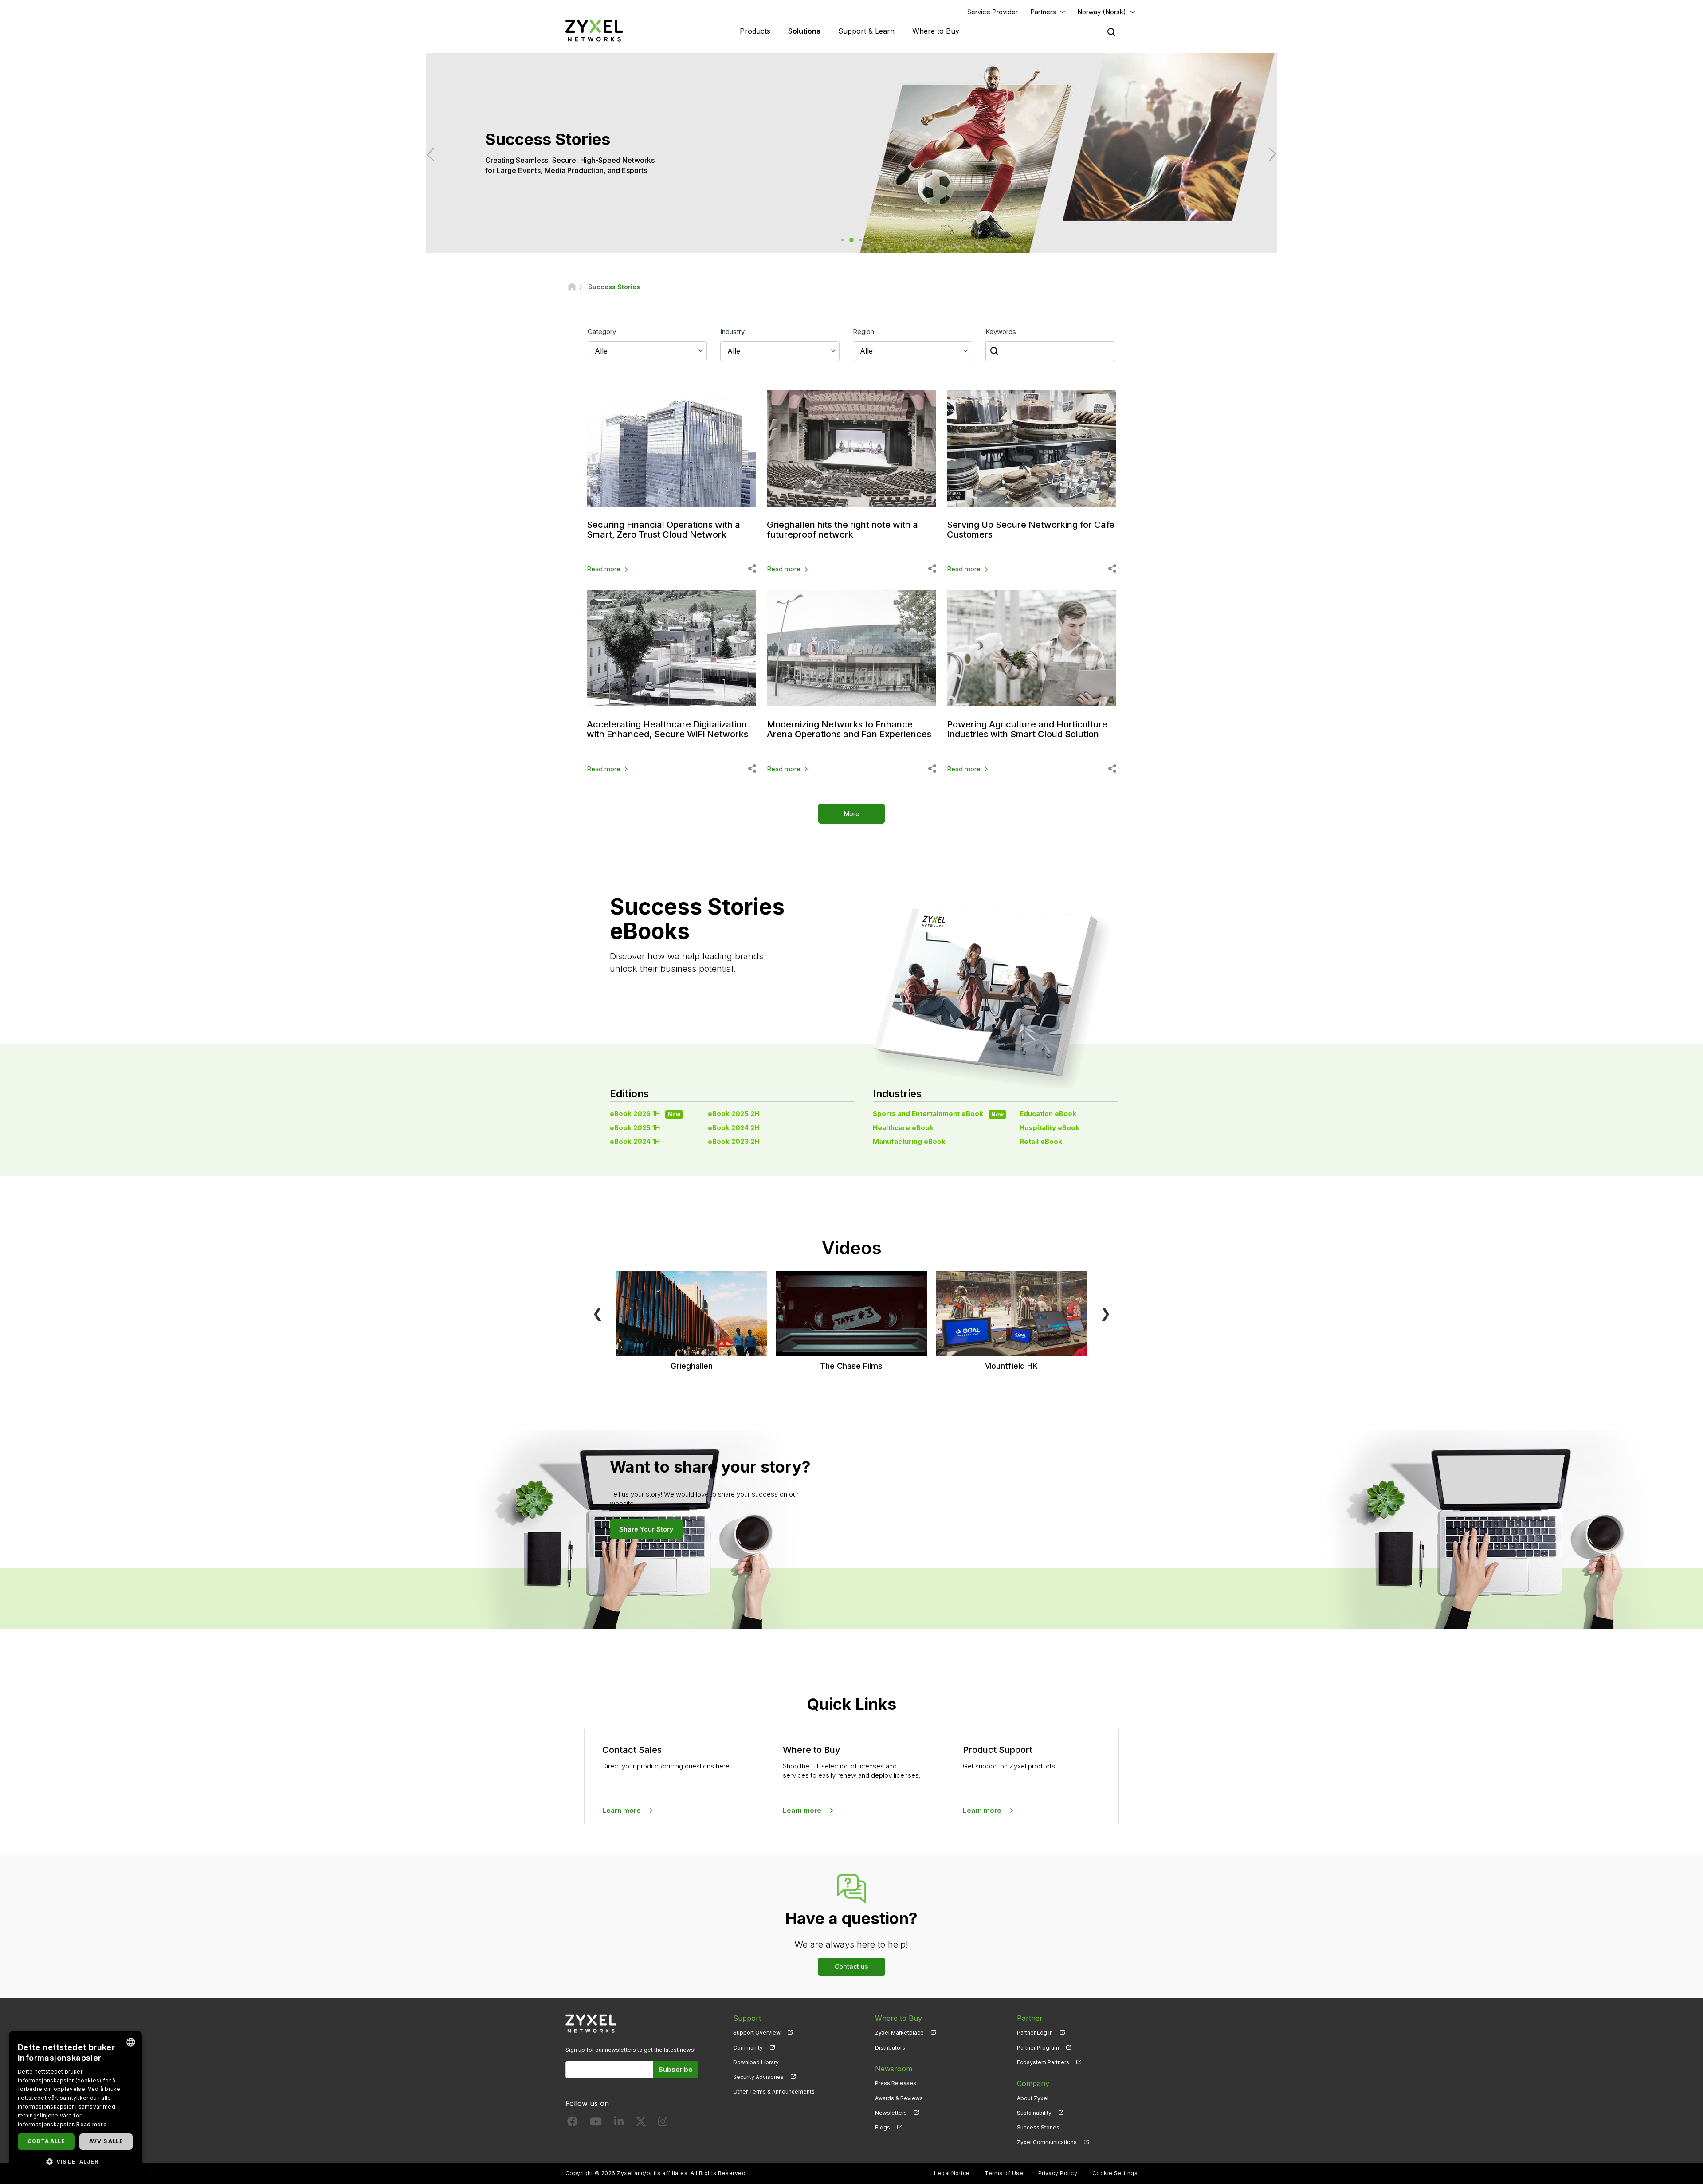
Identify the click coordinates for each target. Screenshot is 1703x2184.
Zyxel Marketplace (899, 2033)
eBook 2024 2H (734, 1128)
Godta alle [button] (46, 2141)
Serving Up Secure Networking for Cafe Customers (1031, 530)
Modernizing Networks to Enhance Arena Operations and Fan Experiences (849, 729)
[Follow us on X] (641, 2123)
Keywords (1001, 332)
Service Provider (993, 12)
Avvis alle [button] (106, 2141)
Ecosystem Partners (1043, 2062)
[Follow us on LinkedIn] (619, 2123)
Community (748, 2048)
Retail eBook (1041, 1141)
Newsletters (891, 2113)
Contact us (851, 1966)
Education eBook (1048, 1114)
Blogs (883, 2127)
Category (602, 332)
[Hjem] (572, 287)
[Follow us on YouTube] (596, 2123)
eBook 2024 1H (635, 1141)
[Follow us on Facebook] (573, 2123)
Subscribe (676, 2069)
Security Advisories (758, 2077)
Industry (732, 332)
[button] (75, 2161)
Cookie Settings (1115, 2173)
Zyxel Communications (1047, 2142)
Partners (1043, 12)
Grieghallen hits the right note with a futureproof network (842, 530)
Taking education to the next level (542, 165)
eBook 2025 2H (734, 1114)
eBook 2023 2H (734, 1141)
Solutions (804, 31)
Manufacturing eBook (909, 1141)
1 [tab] (843, 240)
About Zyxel (1033, 2098)
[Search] (1111, 32)
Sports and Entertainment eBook (938, 1114)
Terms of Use (1004, 2173)
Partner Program (1038, 2048)
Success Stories (1038, 2127)
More (852, 814)
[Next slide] (1269, 155)
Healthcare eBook (903, 1128)
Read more (604, 569)
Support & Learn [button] (866, 31)
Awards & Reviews (899, 2098)
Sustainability (1034, 2113)
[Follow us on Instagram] (663, 2123)
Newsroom (894, 2069)
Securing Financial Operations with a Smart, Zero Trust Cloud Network (663, 530)
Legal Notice (952, 2173)
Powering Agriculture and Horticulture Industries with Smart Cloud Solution (1027, 729)
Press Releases (896, 2083)
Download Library (756, 2062)
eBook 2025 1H (635, 1128)
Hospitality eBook (1050, 1128)
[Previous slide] (434, 155)
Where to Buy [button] (936, 31)
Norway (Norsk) (1102, 12)
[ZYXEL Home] (594, 30)
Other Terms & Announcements (774, 2092)
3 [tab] (860, 240)
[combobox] (131, 2042)
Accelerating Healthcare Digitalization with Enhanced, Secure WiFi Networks (667, 729)
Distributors (890, 2048)
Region (863, 332)
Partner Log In (1035, 2033)
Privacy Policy (1058, 2173)
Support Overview (757, 2033)
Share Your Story (646, 1529)
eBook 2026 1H (645, 1114)
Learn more (622, 1810)
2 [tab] (851, 240)
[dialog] (75, 2103)
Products (755, 31)
